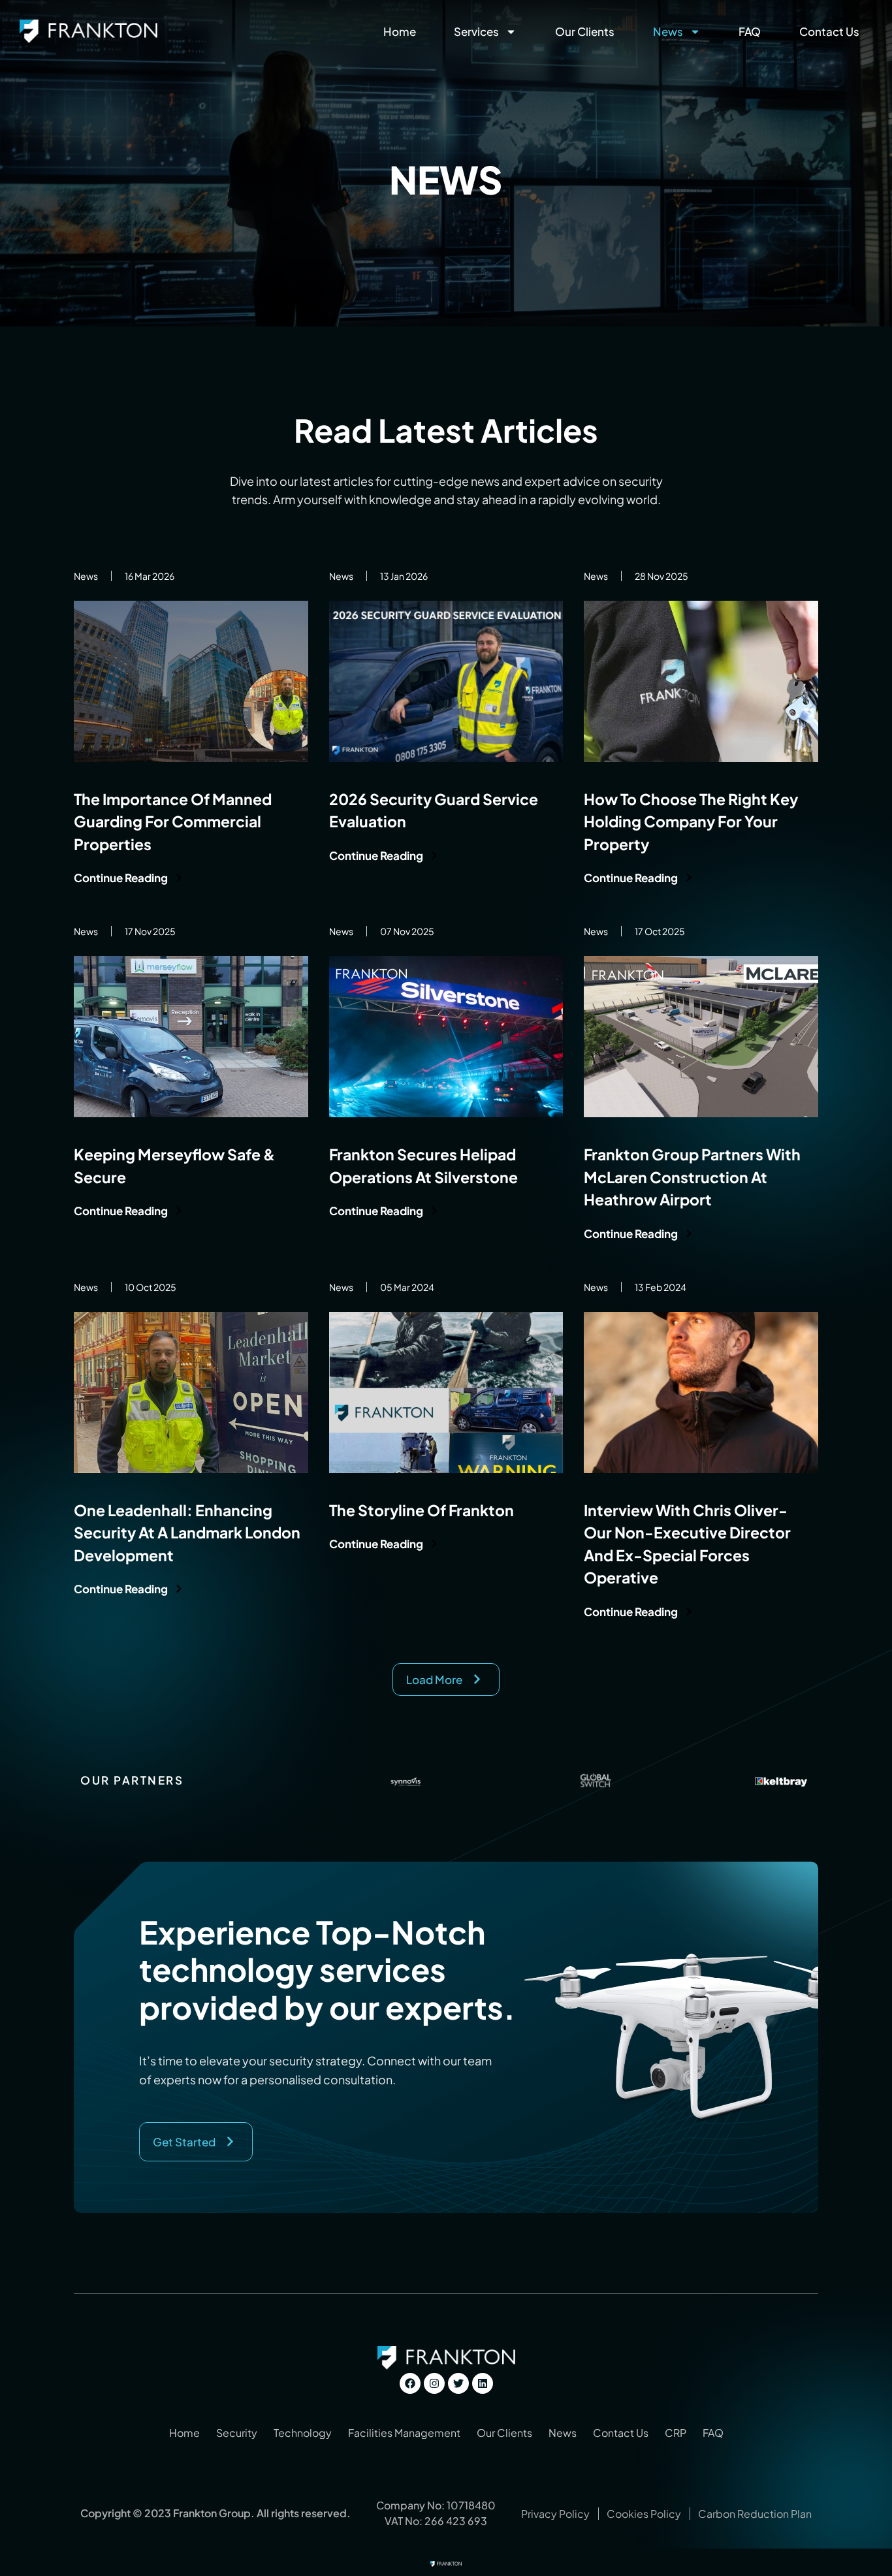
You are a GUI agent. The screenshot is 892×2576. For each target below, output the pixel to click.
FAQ (750, 31)
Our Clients (585, 31)
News (668, 31)
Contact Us (829, 31)
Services (476, 31)
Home (400, 31)
